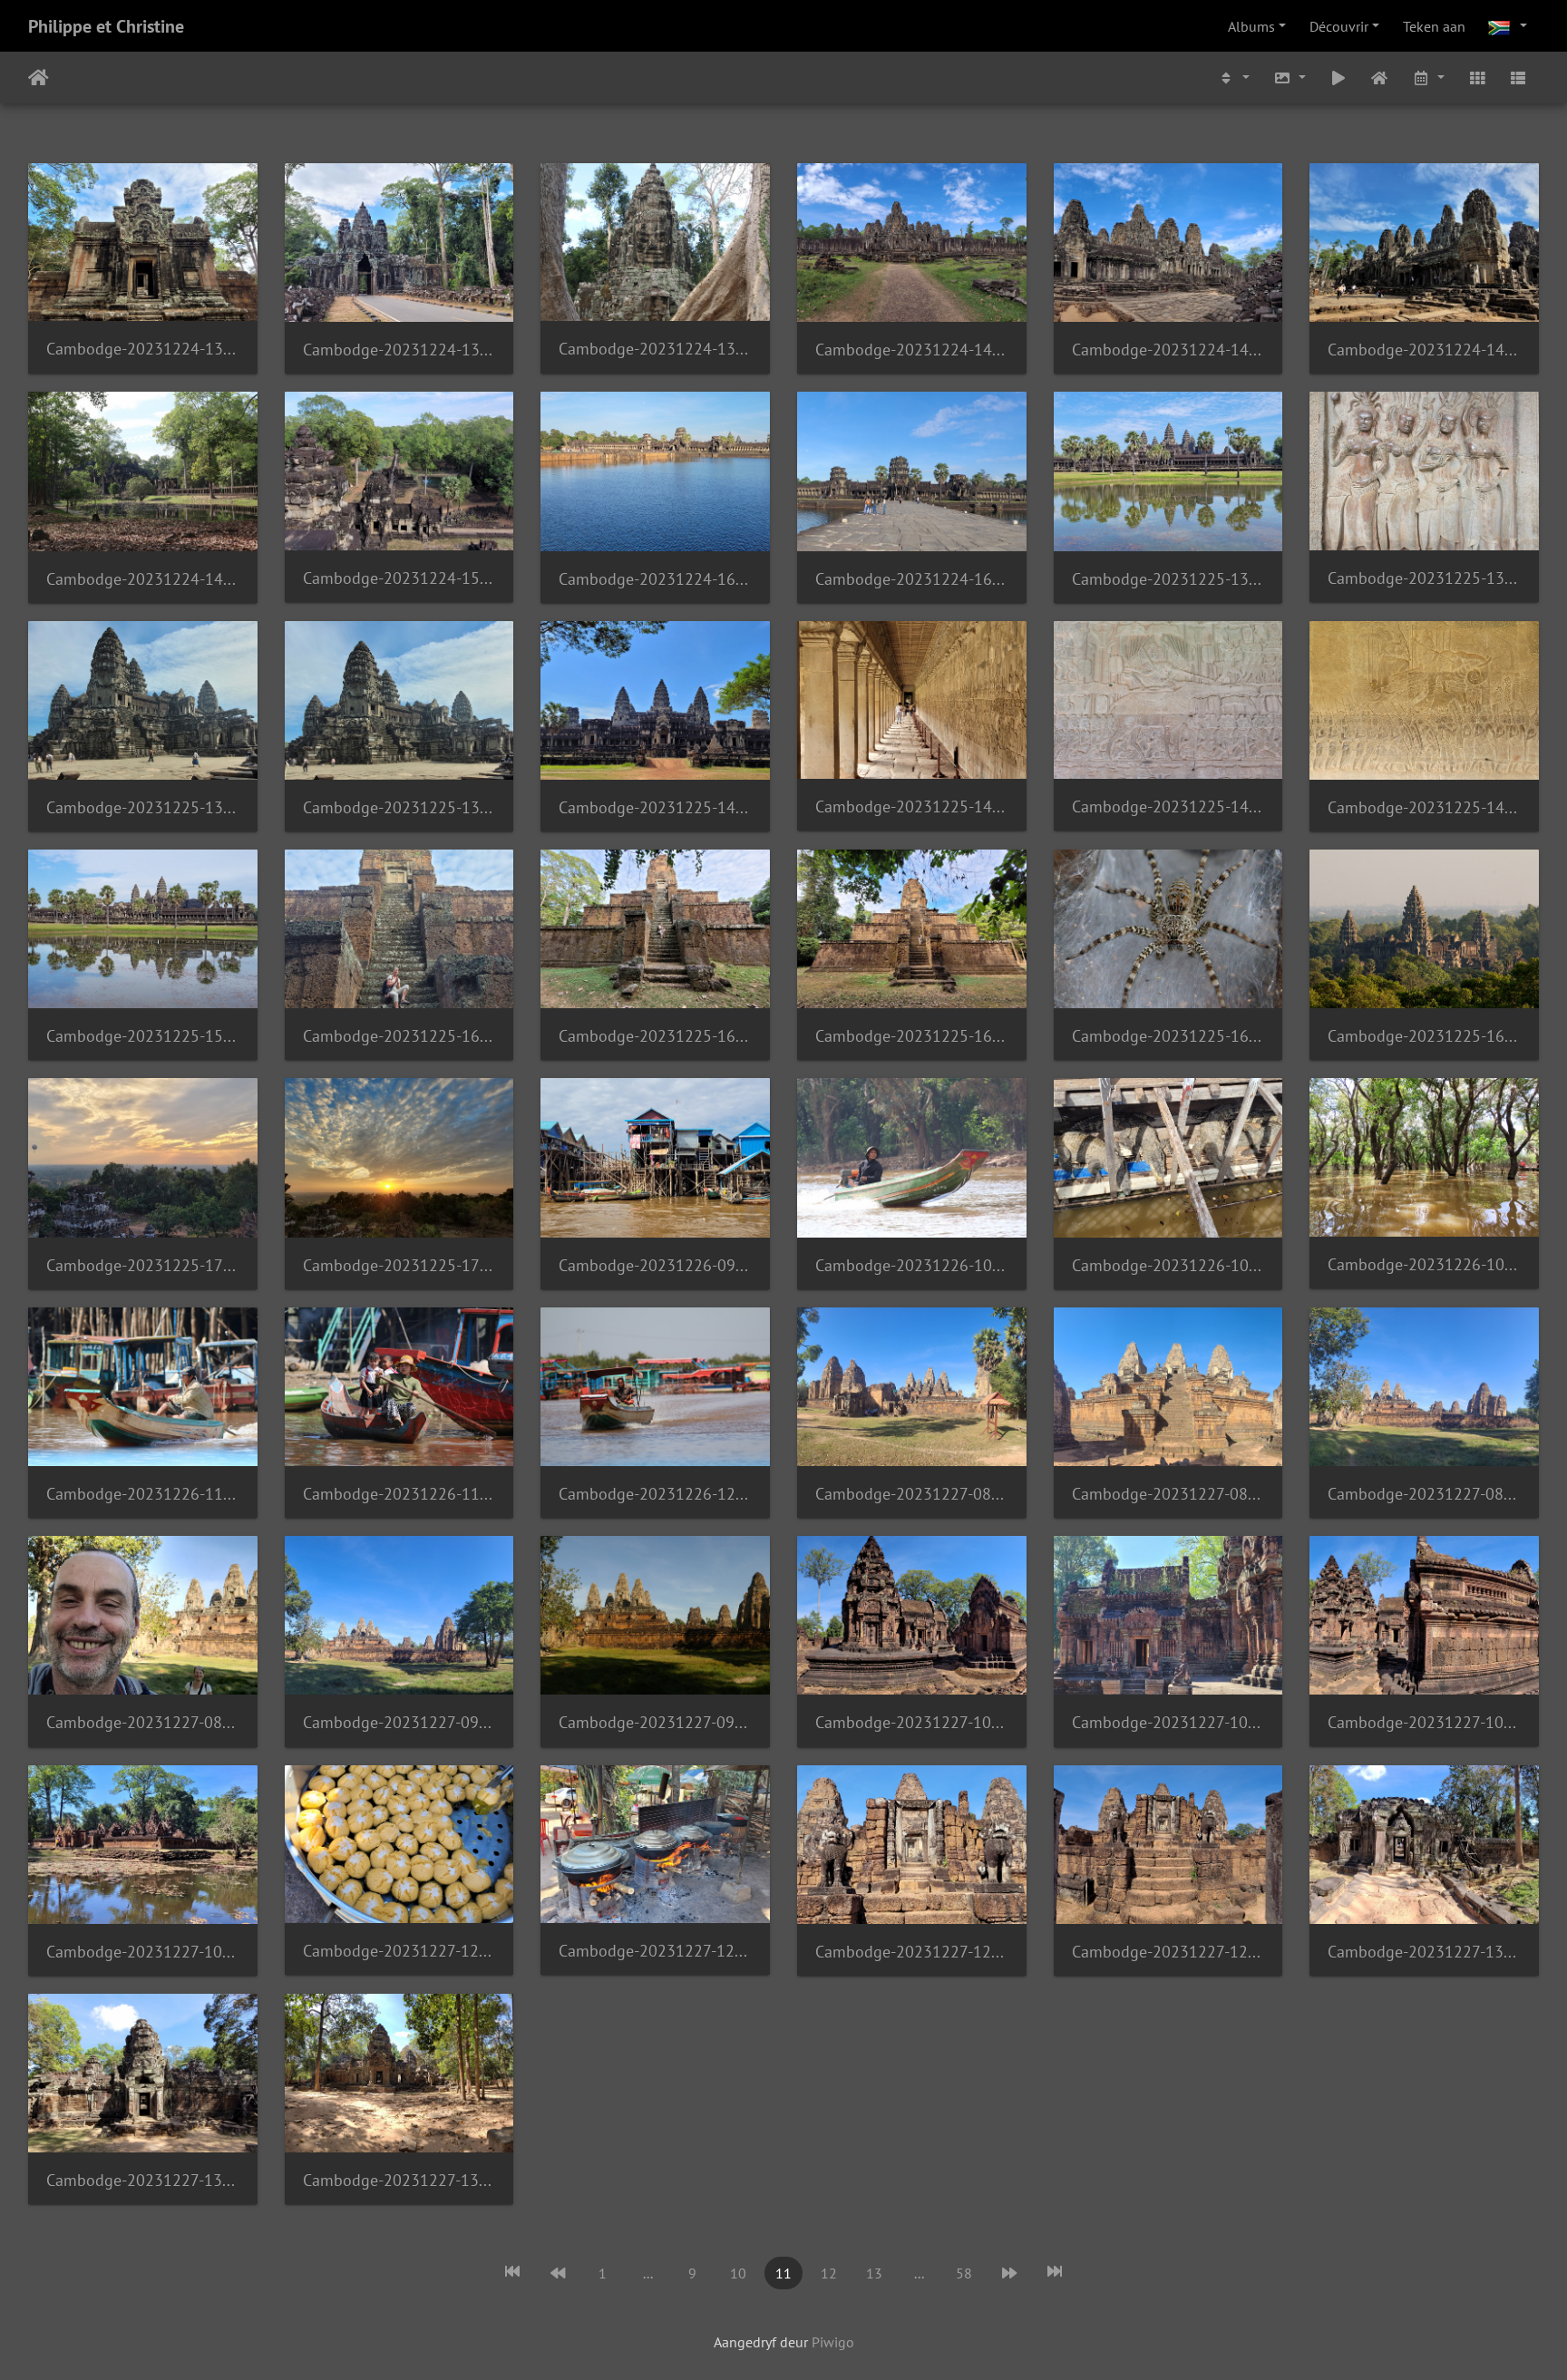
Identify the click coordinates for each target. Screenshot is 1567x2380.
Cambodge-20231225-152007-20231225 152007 (143, 1036)
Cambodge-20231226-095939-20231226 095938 (655, 1265)
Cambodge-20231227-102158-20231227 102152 (912, 1722)
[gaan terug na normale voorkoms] (1380, 78)
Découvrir (1339, 26)
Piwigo (833, 2342)
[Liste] (1518, 78)
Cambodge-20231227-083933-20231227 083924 (1168, 1494)
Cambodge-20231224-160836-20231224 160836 (655, 579)
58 (964, 2273)
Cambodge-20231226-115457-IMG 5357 (399, 1494)
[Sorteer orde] (1234, 78)
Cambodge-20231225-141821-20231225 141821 (655, 807)
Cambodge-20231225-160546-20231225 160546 (399, 1036)
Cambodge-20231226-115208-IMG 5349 (143, 1494)
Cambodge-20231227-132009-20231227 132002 (399, 2180)
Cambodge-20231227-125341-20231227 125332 (1168, 1952)
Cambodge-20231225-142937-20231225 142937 (912, 806)
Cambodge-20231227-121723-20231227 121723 (655, 1951)
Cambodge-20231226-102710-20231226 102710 (1168, 1265)
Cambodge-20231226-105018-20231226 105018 (1424, 1264)
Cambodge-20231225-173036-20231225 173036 (399, 1265)
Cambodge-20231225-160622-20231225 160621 (655, 1036)
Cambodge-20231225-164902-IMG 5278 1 (1424, 1036)
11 (783, 2273)
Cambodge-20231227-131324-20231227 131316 (1424, 1952)
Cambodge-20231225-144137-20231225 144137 (1424, 807)
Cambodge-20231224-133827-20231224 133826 (143, 349)
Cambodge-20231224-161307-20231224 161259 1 (912, 579)
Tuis (39, 78)
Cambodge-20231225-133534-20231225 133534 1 (399, 807)
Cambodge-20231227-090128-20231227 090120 (399, 1722)
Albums (1251, 26)
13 (874, 2273)
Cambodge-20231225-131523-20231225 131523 (1168, 579)
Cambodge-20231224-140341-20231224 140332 (912, 350)
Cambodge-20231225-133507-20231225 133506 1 (143, 807)
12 (829, 2273)
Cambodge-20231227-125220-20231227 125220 (912, 1952)
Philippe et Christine (106, 26)
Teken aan (1434, 26)
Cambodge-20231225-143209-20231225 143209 (1168, 806)
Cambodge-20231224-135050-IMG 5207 (655, 349)
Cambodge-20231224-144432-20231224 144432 (1424, 350)
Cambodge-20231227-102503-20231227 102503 (1168, 1722)
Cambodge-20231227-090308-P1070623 (655, 1722)
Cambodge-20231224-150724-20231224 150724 (399, 578)
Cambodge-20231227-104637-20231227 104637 (143, 1952)
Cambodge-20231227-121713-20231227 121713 (399, 1951)
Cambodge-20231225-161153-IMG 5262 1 (1168, 1036)
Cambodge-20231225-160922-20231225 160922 (912, 1036)
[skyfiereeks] (1338, 78)
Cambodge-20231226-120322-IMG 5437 (655, 1494)
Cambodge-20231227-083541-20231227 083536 (912, 1494)
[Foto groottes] (1290, 78)
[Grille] (1477, 78)
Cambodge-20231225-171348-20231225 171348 (143, 1265)
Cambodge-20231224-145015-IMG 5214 (143, 579)
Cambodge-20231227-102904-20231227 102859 (1424, 1722)
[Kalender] (1428, 78)
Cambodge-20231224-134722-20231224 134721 (399, 350)
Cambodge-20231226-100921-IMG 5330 (912, 1265)
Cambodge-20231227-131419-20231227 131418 (143, 2180)
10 (738, 2273)
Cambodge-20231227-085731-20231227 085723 (1424, 1494)
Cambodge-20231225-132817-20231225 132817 (1424, 578)
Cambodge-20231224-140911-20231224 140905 (1168, 350)
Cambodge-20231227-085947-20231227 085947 (143, 1722)
